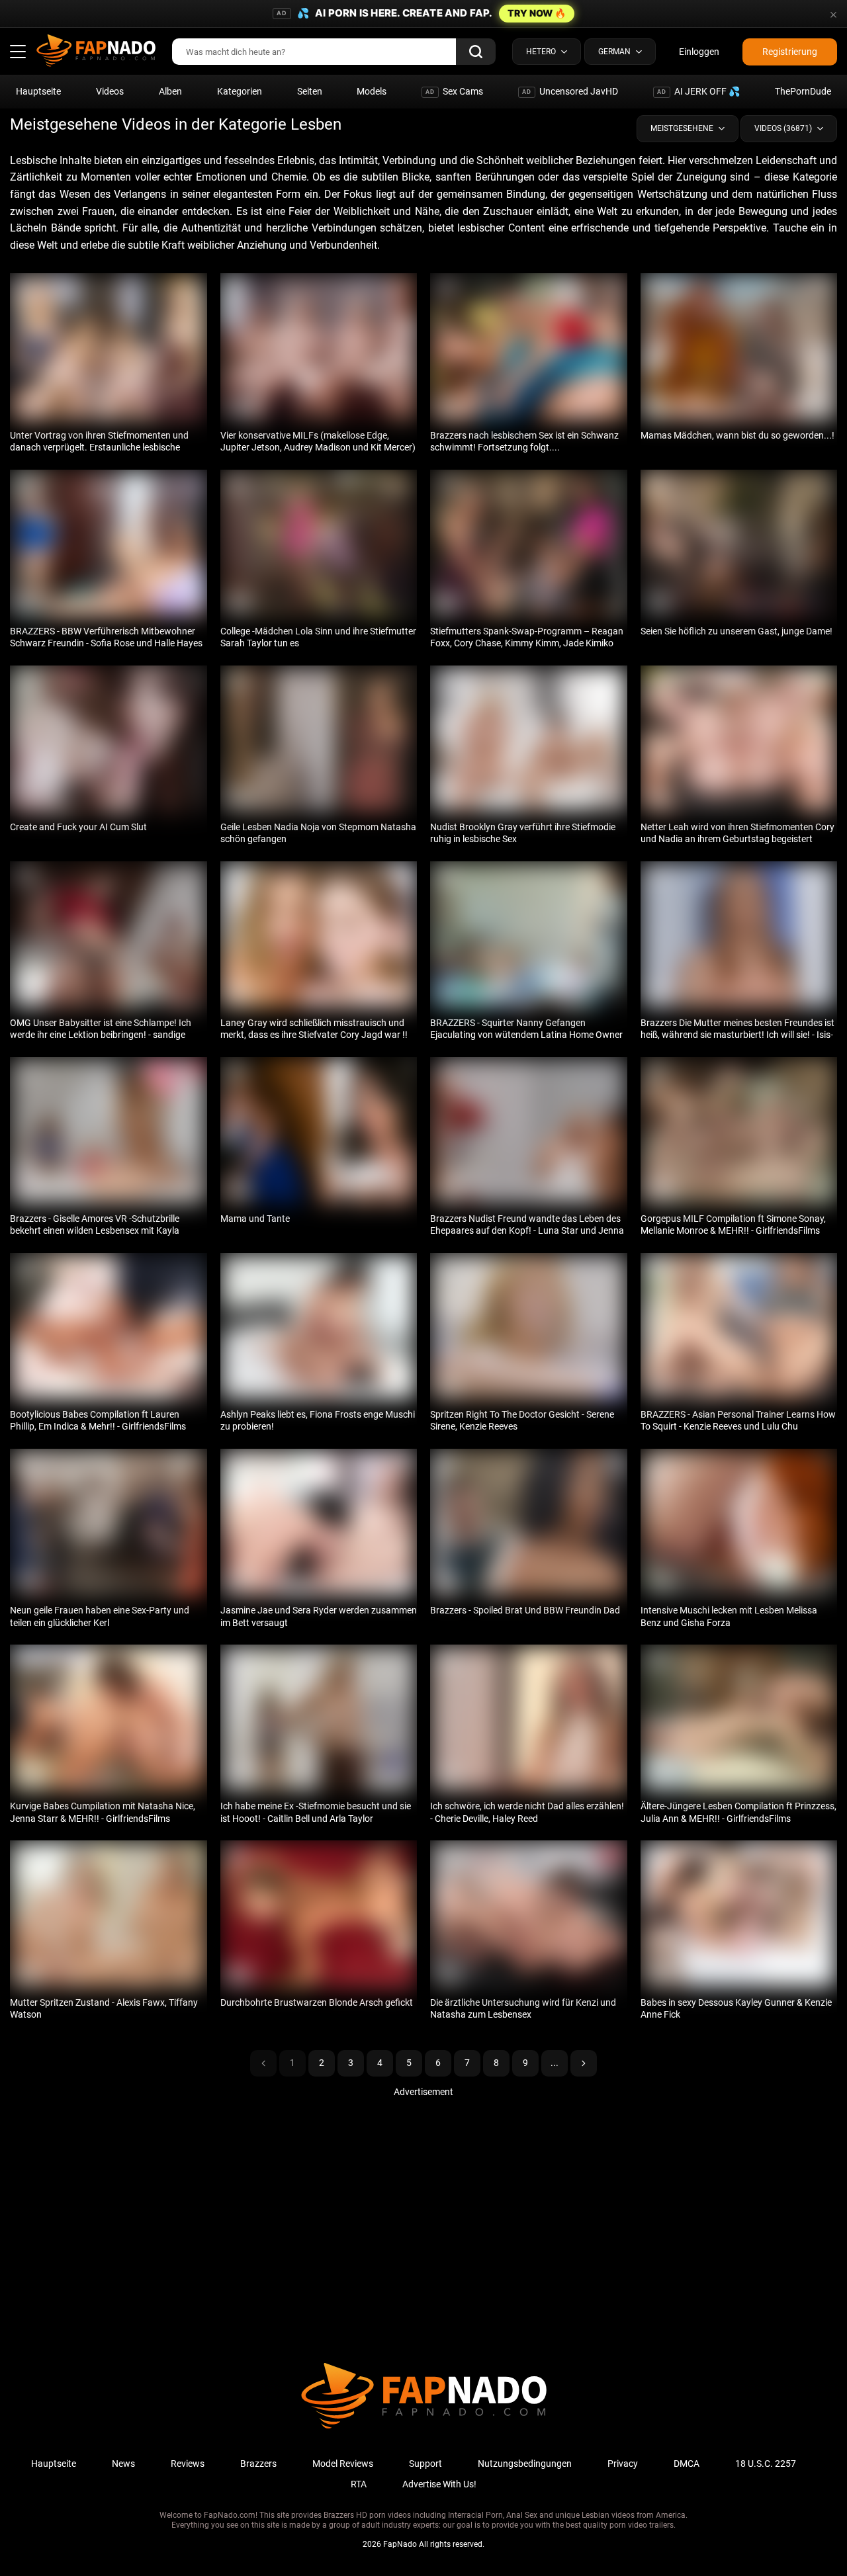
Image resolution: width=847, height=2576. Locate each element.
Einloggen (699, 52)
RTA (359, 2484)
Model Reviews (343, 2464)
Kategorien (240, 91)
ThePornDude (803, 91)
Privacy (623, 2464)
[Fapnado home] (424, 2428)
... (555, 2063)
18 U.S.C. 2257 (766, 2464)
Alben (170, 91)
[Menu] (18, 52)
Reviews (188, 2464)
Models (372, 91)
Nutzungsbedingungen (525, 2464)
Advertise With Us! (439, 2484)
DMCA (687, 2464)
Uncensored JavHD (570, 91)
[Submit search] (476, 52)
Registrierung (790, 52)
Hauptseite (38, 91)
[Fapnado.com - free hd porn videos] (96, 52)
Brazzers (258, 2464)
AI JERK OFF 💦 (698, 91)
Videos (110, 91)
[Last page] (584, 2063)
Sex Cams (454, 91)
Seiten (310, 91)
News (123, 2464)
